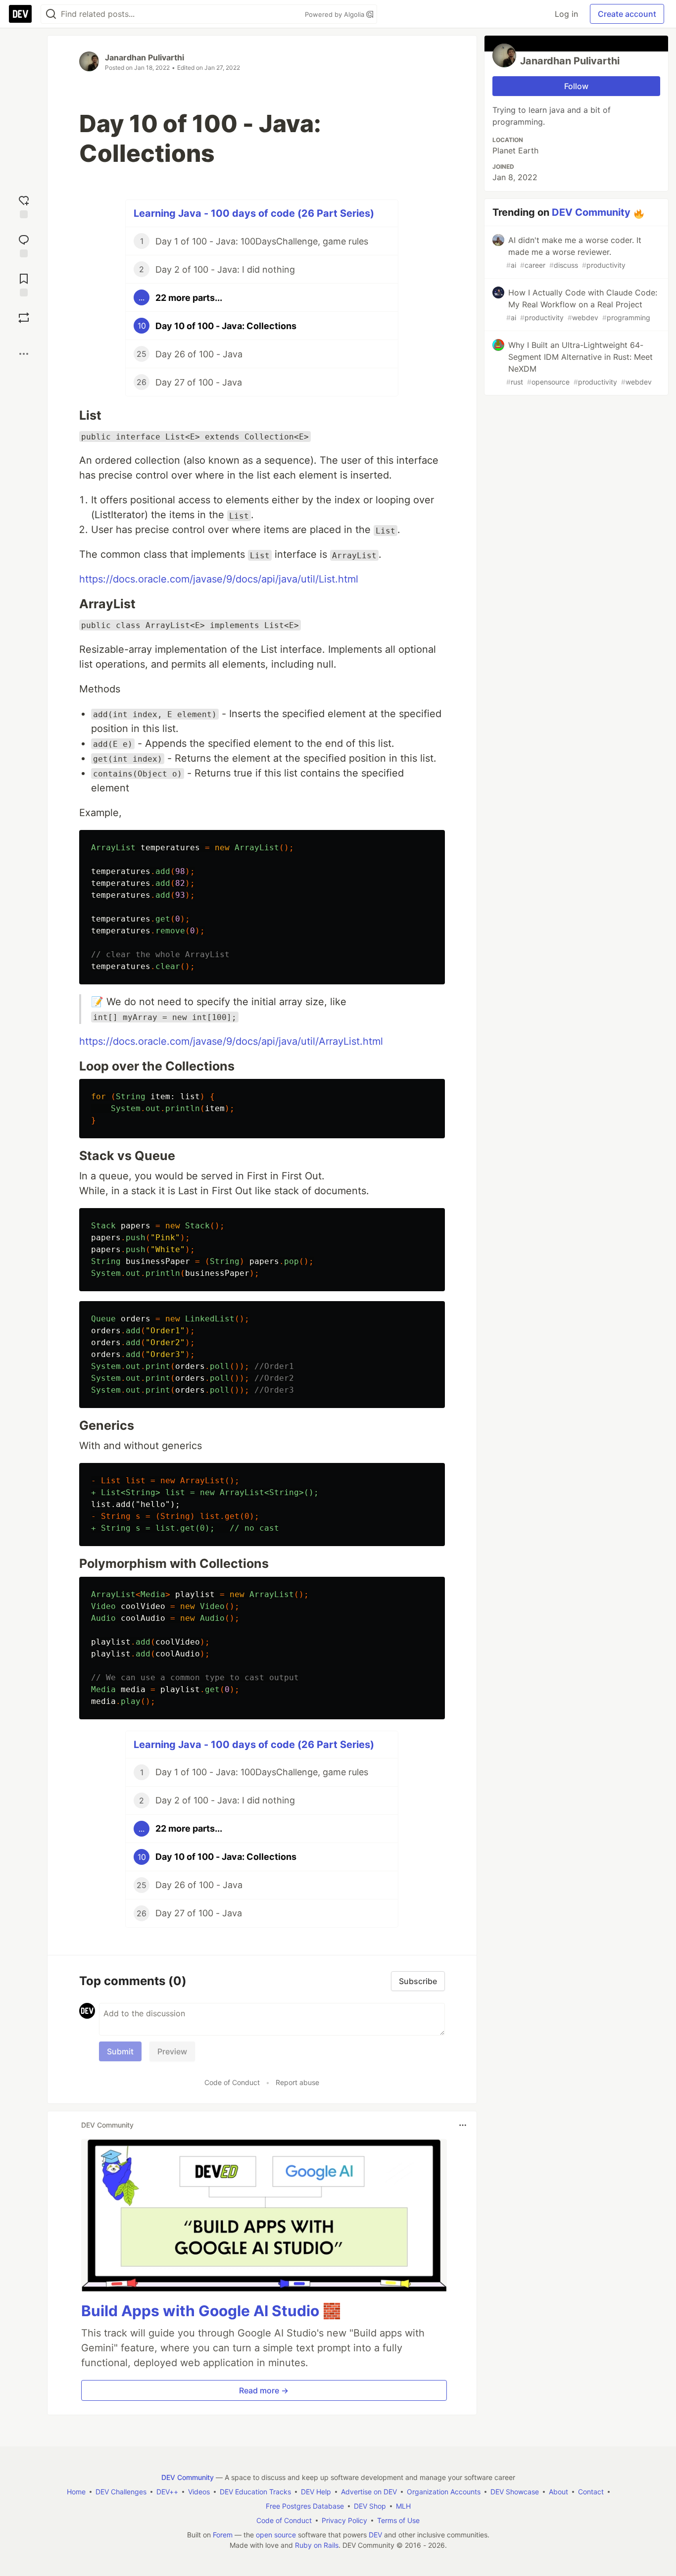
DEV (375, 2535)
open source (276, 2535)
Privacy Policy (344, 2520)
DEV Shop (370, 2506)
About (558, 2492)
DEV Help (316, 2492)
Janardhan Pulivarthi (145, 57)
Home (76, 2492)
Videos (199, 2492)
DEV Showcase (515, 2492)
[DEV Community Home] (20, 14)
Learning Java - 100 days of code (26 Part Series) (254, 213)
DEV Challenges (121, 2492)
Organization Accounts (444, 2492)
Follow (576, 86)
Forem (223, 2535)
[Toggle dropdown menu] (463, 2125)
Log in (566, 14)
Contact (591, 2492)
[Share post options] (24, 354)
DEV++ (167, 2492)
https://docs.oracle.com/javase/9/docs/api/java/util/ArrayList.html (231, 1041)
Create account (627, 14)
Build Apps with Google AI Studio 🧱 (211, 2311)
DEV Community (591, 212)
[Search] (51, 14)
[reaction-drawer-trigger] (24, 206)
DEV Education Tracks (255, 2492)
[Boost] (24, 318)
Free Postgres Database (305, 2506)
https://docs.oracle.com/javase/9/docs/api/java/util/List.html (219, 579)
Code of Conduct (232, 2082)
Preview (172, 2051)
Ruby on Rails (317, 2545)
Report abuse (297, 2082)
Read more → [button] (264, 2390)
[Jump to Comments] (24, 245)
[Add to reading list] (24, 284)
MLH (403, 2506)
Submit (120, 2051)
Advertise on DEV (369, 2492)
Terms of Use (398, 2520)
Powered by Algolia (336, 14)
